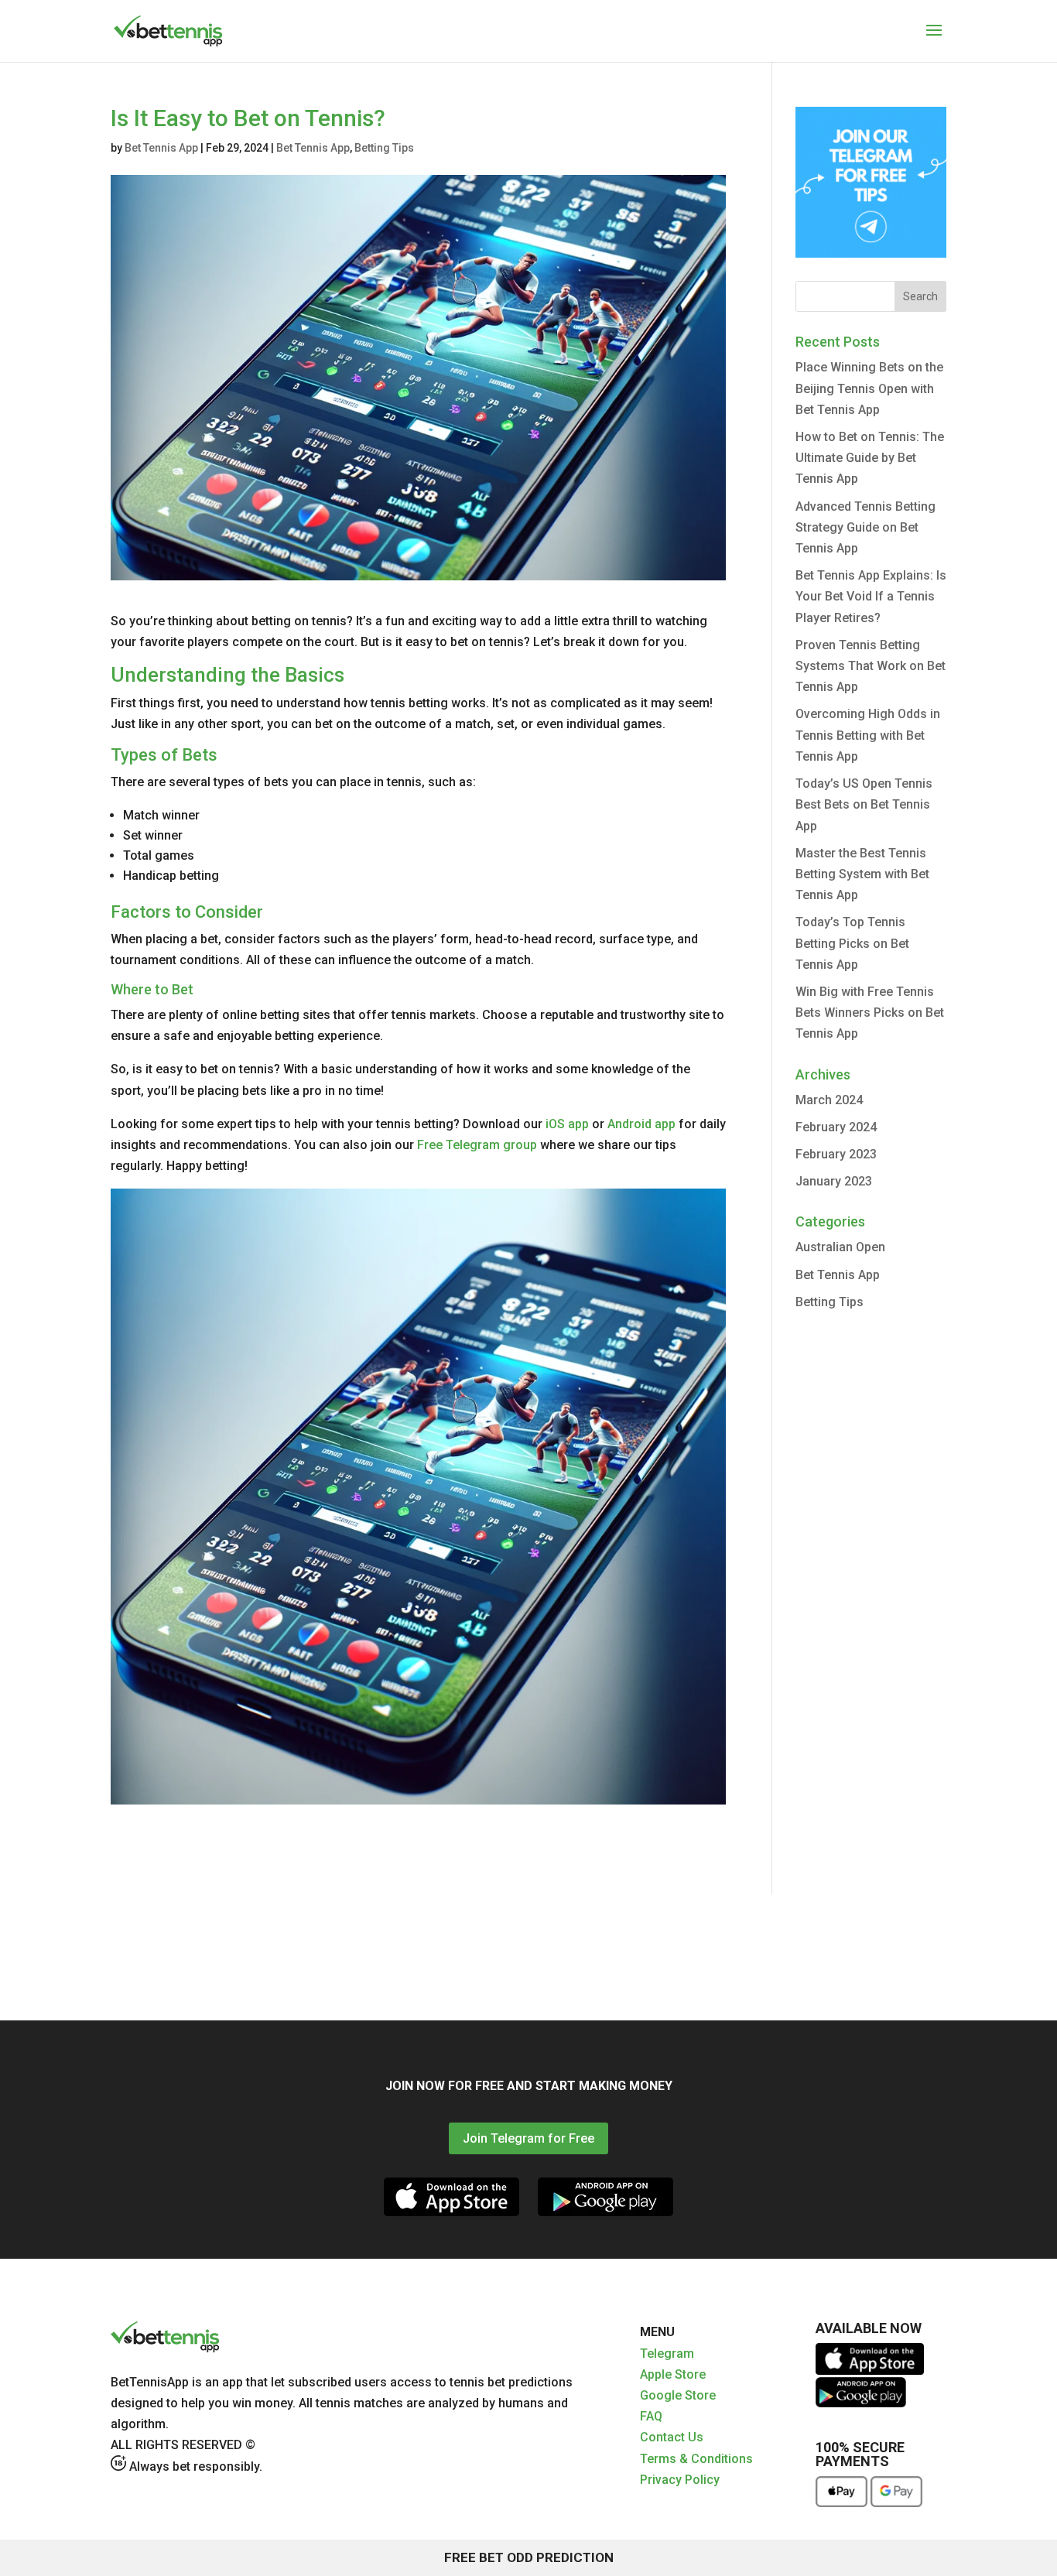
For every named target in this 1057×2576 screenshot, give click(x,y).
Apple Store (673, 2374)
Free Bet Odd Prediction (529, 2557)
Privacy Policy (680, 2480)
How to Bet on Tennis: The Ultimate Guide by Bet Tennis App (870, 458)
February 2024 (836, 1127)
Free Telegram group (477, 1145)
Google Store (678, 2395)
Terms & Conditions (696, 2459)
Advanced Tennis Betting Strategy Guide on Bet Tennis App (865, 527)
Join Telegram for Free (528, 2138)
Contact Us (672, 2437)
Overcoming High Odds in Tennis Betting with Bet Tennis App (868, 735)
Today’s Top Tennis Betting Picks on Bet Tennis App (852, 943)
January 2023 (834, 1181)
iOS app (567, 1124)
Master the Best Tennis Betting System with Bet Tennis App (862, 874)
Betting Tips (384, 148)
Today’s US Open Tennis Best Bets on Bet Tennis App (864, 804)
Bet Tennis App (161, 148)
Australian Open (840, 1247)
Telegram (667, 2354)
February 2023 (836, 1154)
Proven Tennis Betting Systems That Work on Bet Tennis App (871, 666)
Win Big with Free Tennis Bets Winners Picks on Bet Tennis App (870, 1013)
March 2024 (829, 1100)
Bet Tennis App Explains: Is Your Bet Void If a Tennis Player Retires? (871, 596)
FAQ (651, 2416)
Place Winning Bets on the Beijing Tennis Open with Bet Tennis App (869, 388)
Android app (641, 1124)
